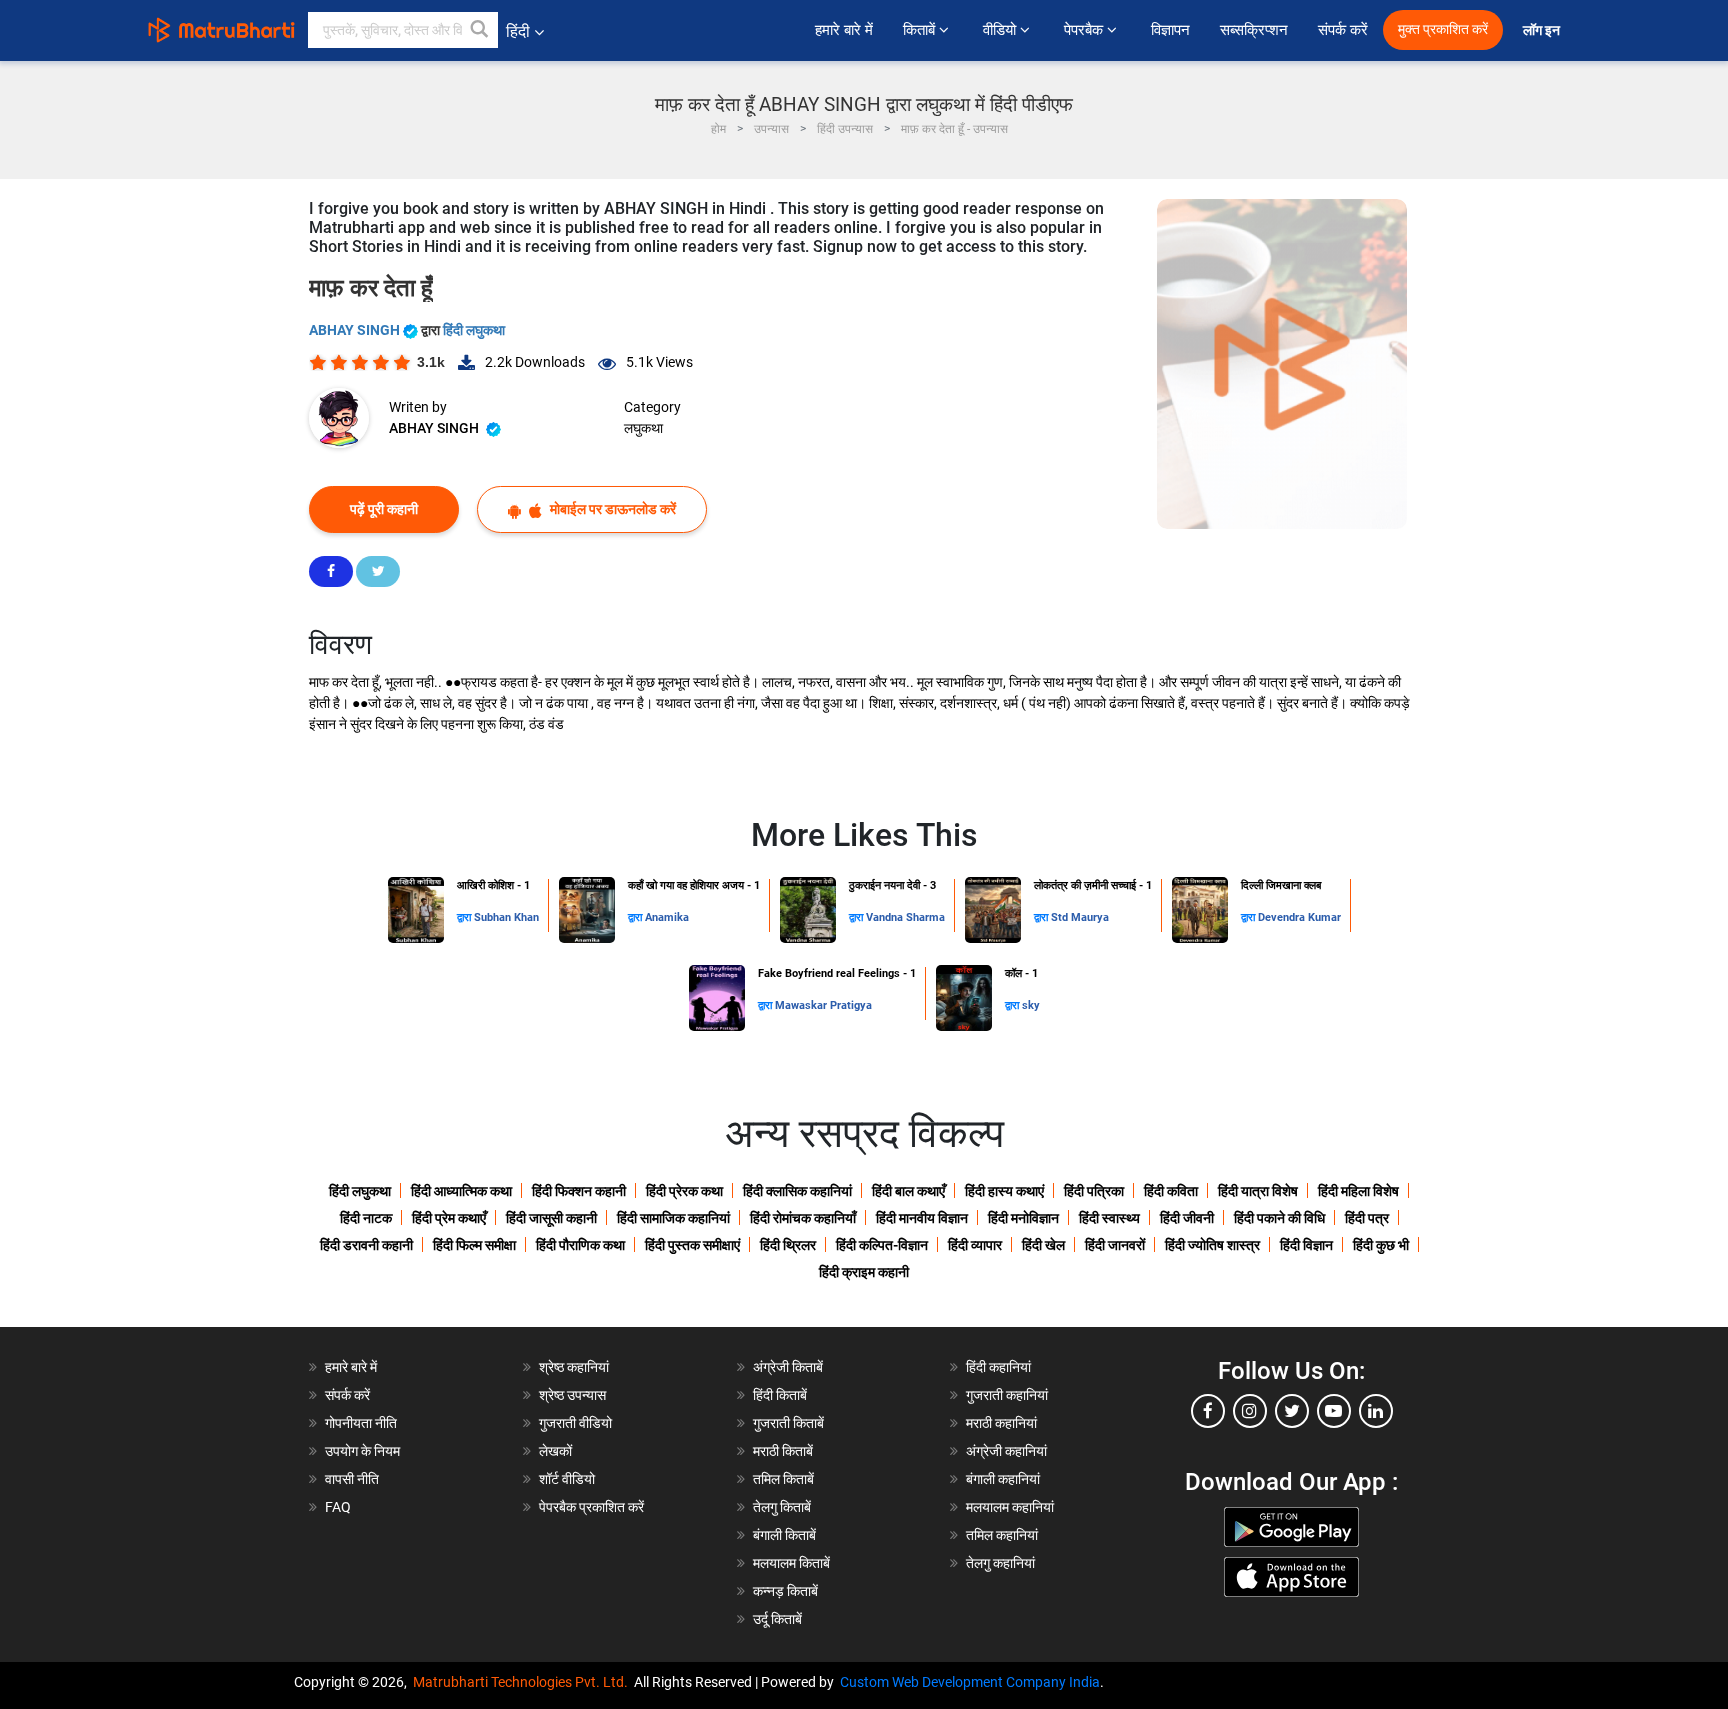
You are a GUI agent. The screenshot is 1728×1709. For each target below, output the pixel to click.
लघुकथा (643, 428)
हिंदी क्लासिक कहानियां (797, 1191)
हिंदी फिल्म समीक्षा (474, 1245)
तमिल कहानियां (1002, 1535)
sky (1031, 1005)
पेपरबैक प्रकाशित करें (591, 1507)
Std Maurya (1080, 917)
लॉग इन (1543, 30)
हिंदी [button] (518, 31)
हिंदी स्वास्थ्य (1109, 1218)
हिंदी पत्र (1367, 1218)
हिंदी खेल (1043, 1245)
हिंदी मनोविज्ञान (1023, 1218)
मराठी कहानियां (1001, 1423)
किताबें (921, 30)
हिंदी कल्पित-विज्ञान (882, 1245)
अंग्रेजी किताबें (788, 1367)
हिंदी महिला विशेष (1358, 1191)
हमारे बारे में (844, 30)
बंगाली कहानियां (1003, 1479)
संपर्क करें (1343, 30)
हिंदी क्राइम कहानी (864, 1272)
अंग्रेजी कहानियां (1006, 1451)
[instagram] (1250, 1411)
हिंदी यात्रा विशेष (1258, 1191)
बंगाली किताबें (784, 1535)
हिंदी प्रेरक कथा (684, 1191)
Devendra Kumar (1299, 917)
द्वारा (465, 917)
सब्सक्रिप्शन (1254, 30)
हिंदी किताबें (780, 1395)
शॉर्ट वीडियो (567, 1479)
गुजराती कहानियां (1007, 1395)
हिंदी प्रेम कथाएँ (449, 1218)
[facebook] (1208, 1411)
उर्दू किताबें (777, 1619)
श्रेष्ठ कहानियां (574, 1367)
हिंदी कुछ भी (1381, 1245)
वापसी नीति (352, 1479)
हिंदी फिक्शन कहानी (579, 1191)
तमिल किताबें (783, 1479)
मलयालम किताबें (791, 1563)
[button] (480, 30)
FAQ (338, 1507)
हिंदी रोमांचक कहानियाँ (803, 1218)
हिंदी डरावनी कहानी (366, 1245)
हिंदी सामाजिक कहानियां (673, 1218)
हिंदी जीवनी (1187, 1218)
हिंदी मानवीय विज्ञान (922, 1218)
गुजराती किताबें (788, 1423)
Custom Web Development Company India (970, 1682)
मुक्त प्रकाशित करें (1443, 29)
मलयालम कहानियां (1010, 1507)
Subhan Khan (506, 917)
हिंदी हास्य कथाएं (1004, 1191)
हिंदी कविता (1171, 1191)
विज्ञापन (1170, 30)
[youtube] (1334, 1411)
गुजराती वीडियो (575, 1423)
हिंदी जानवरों (1115, 1245)
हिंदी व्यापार (975, 1245)
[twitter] (1292, 1411)
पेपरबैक (1085, 30)
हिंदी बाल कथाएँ (908, 1191)
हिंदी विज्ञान (1306, 1245)
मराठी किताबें (783, 1451)
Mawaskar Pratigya (823, 1005)
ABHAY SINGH (356, 330)
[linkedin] (1376, 1411)
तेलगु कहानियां (1000, 1563)
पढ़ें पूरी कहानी (384, 509)
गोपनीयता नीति (361, 1423)
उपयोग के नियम (362, 1451)
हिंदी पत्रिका (1094, 1191)
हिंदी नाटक (366, 1218)
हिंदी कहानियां (998, 1367)
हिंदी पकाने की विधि (1279, 1218)
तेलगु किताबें (782, 1507)
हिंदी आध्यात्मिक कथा (461, 1191)
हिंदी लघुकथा (474, 330)
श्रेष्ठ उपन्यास (572, 1395)
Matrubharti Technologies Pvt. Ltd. (523, 1682)
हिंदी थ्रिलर (788, 1245)
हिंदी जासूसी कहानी (551, 1218)
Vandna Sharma (905, 917)
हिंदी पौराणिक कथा (580, 1245)
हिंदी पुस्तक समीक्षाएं (692, 1245)
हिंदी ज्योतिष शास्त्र (1212, 1245)
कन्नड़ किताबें (785, 1591)
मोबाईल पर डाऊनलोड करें (611, 509)
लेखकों (555, 1451)
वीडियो (1001, 30)
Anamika (667, 917)
